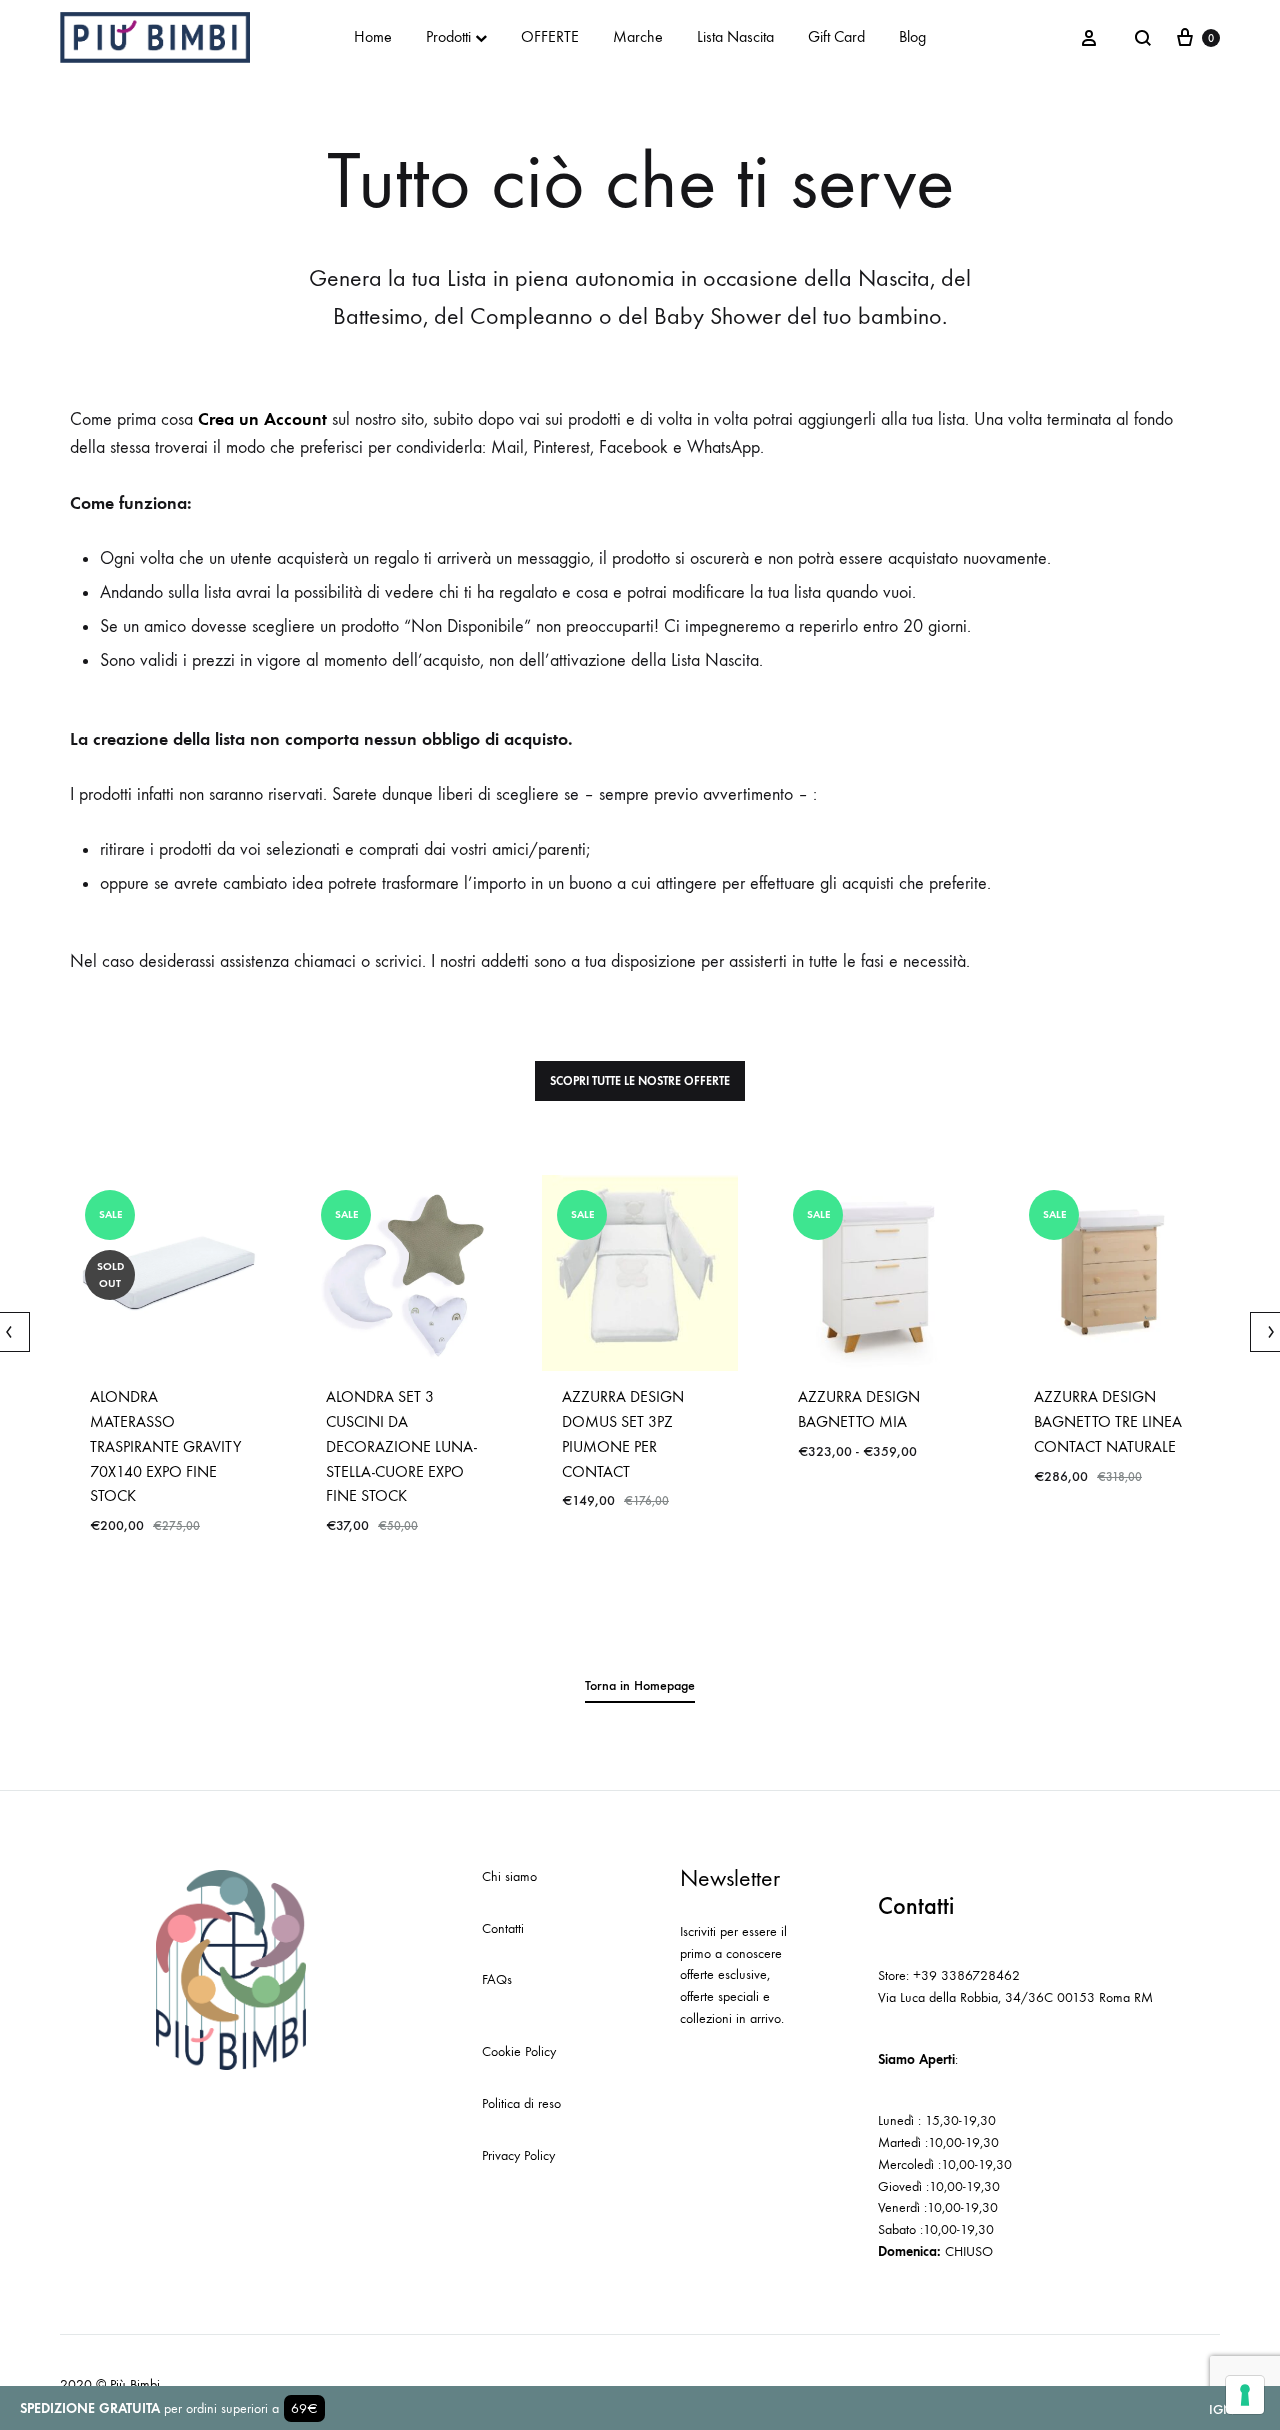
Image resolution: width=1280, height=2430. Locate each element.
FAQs (497, 1979)
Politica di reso (521, 2103)
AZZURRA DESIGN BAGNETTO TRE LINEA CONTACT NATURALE (1108, 1421)
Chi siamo (509, 1876)
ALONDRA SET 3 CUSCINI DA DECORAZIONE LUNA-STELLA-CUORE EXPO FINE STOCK (401, 1446)
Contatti (503, 1928)
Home (373, 36)
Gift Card (836, 36)
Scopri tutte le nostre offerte (640, 1081)
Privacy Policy (518, 2155)
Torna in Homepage (640, 1685)
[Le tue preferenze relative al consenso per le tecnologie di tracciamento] (1245, 2395)
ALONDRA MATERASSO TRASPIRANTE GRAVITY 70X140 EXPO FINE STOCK (165, 1446)
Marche (638, 36)
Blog (912, 36)
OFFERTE (550, 36)
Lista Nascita (735, 36)
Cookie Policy (519, 2051)
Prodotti (448, 36)
